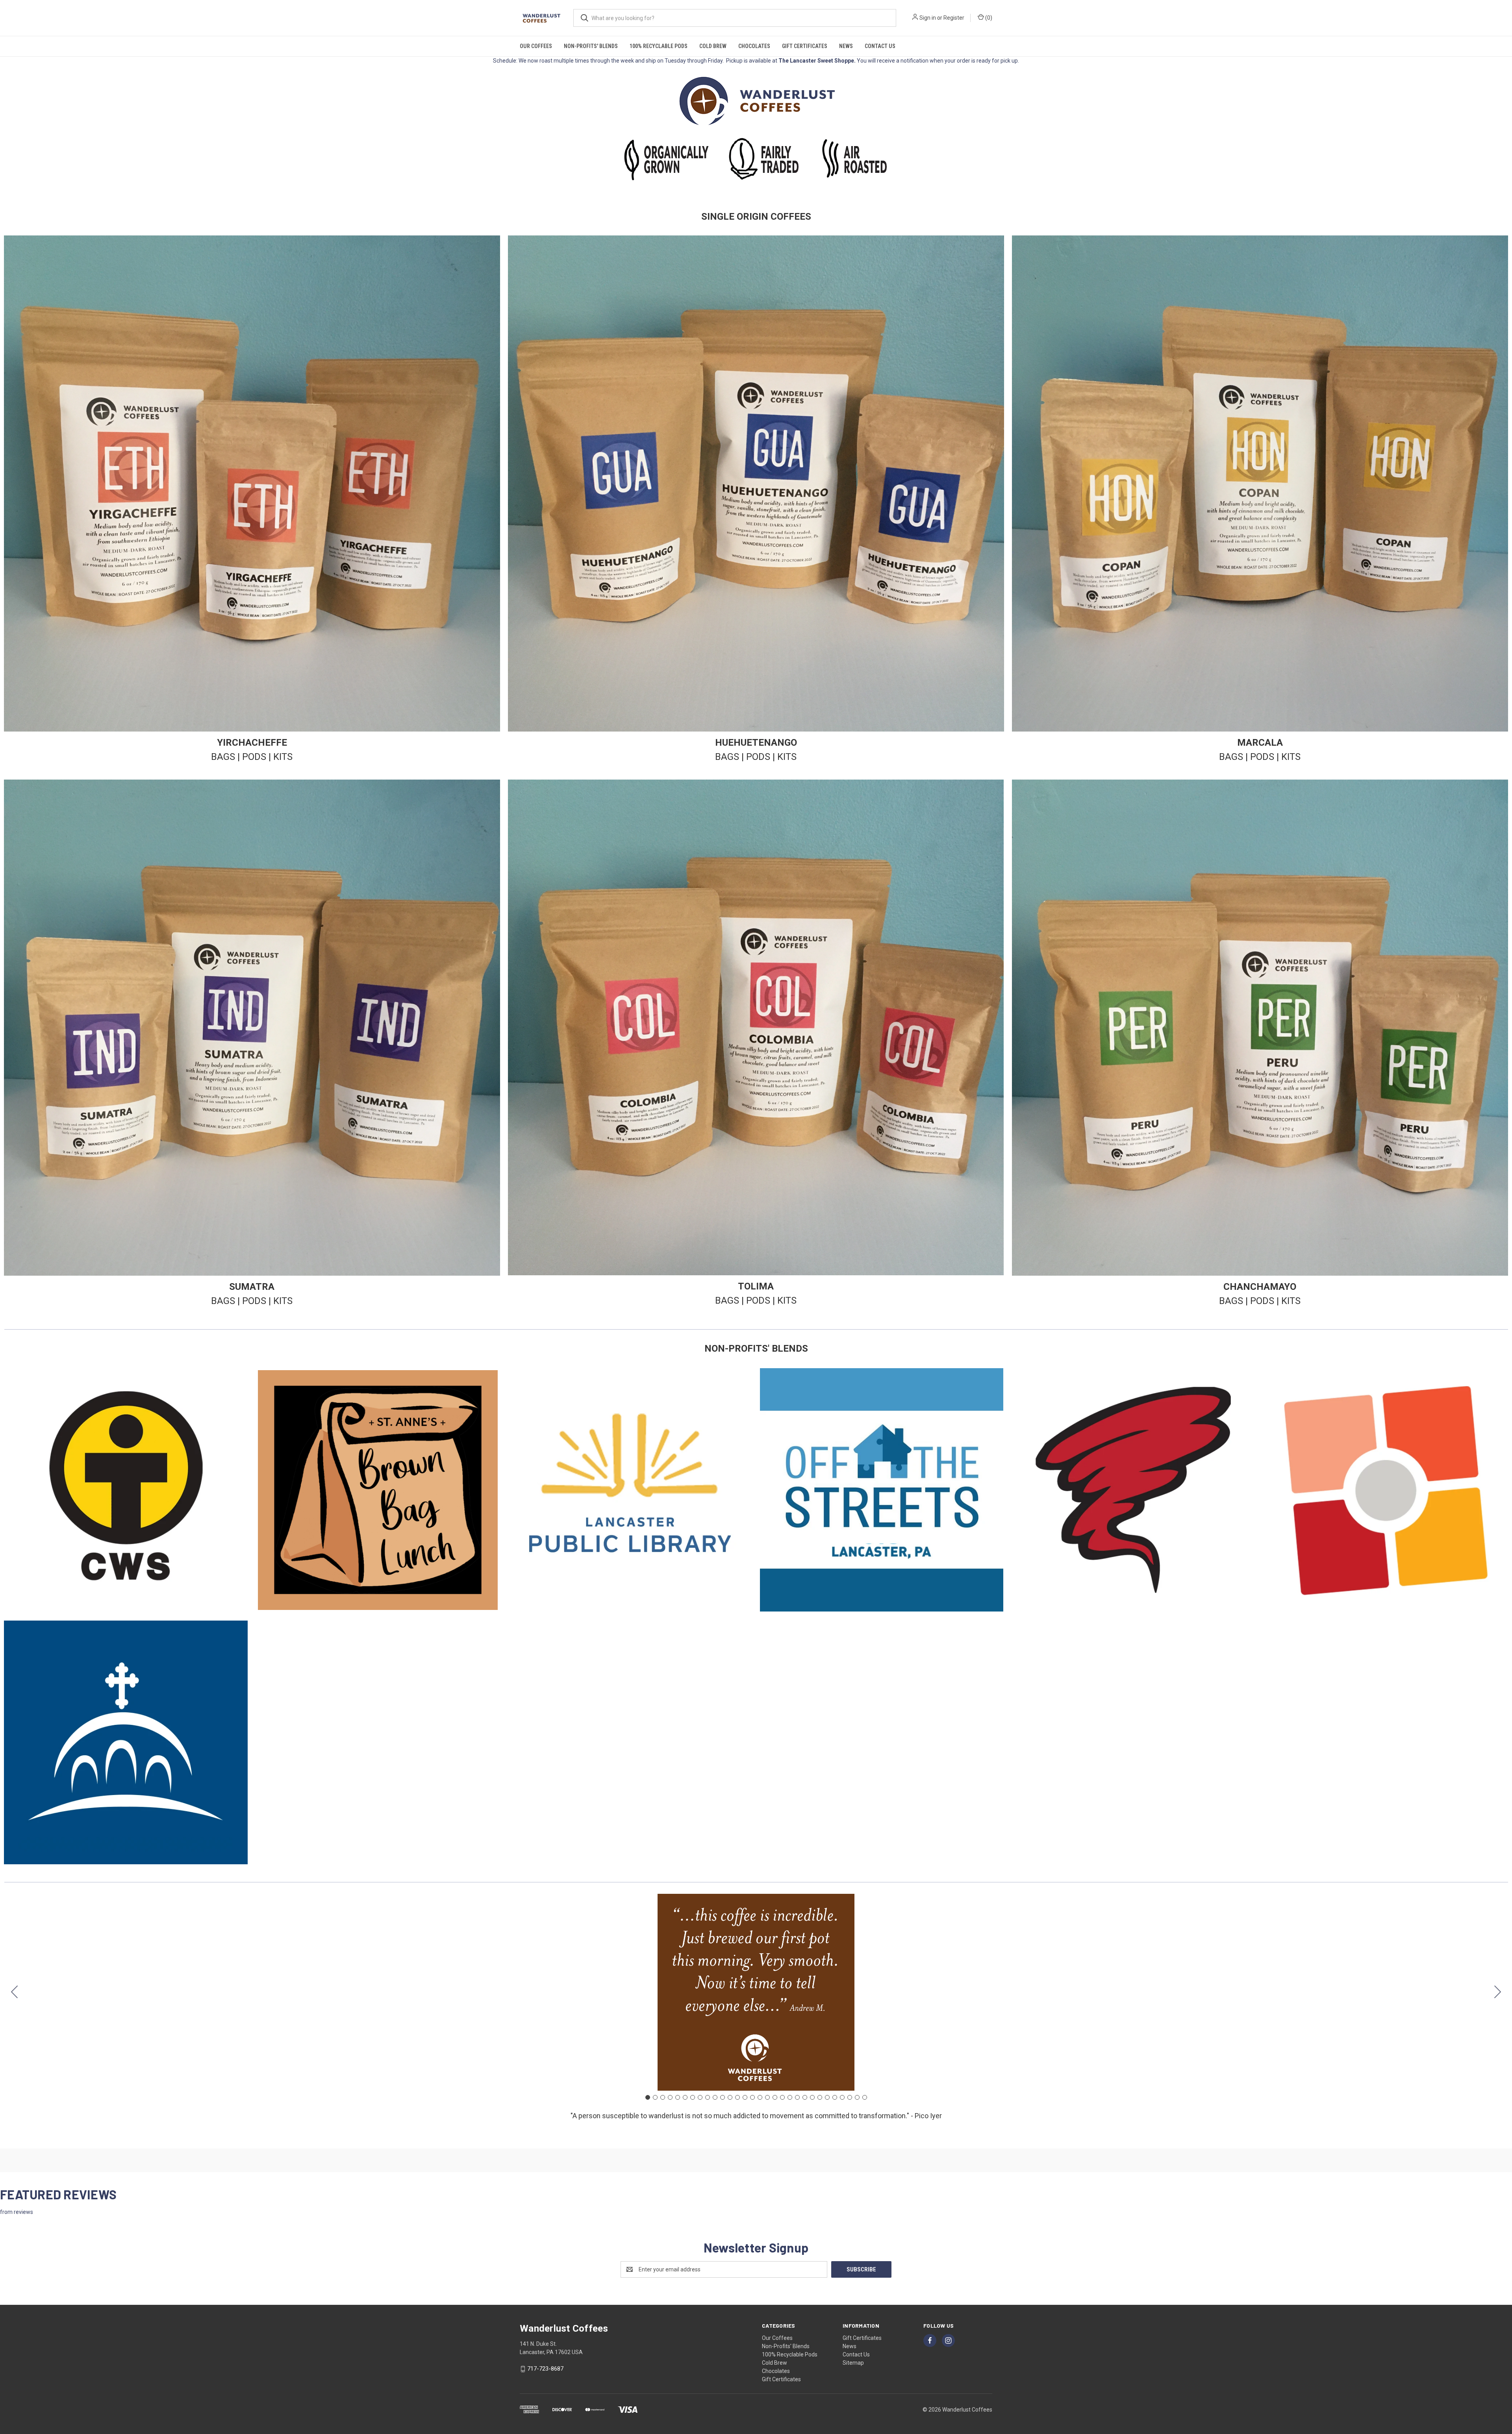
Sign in (928, 18)
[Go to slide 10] (715, 2097)
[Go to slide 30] (15, 1992)
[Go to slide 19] (782, 2097)
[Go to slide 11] (723, 2097)
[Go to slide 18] (775, 2097)
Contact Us (880, 46)
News (846, 46)
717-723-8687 (545, 2369)
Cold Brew (713, 46)
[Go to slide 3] (663, 2097)
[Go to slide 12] (730, 2097)
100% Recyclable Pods (659, 46)
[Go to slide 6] (685, 2097)
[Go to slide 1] (648, 2097)
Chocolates (754, 46)
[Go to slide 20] (790, 2097)
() (988, 18)
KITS (283, 757)
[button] (756, 101)
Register (954, 18)
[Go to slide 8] (700, 2097)
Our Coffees (536, 46)
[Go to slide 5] (678, 2097)
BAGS (223, 757)
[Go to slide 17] (767, 2097)
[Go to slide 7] (693, 2097)
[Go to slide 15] (752, 2097)
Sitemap (853, 2363)
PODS (254, 757)
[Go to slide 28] (850, 2097)
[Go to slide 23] (812, 2097)
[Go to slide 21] (797, 2097)
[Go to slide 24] (820, 2097)
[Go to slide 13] (737, 2097)
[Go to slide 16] (760, 2097)
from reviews (17, 2212)
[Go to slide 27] (842, 2097)
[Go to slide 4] (670, 2097)
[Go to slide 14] (745, 2097)
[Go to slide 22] (805, 2097)
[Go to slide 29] (857, 2097)
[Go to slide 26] (835, 2097)
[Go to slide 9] (708, 2097)
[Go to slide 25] (827, 2097)
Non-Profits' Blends (591, 46)
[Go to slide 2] (1498, 1992)
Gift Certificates (805, 46)
